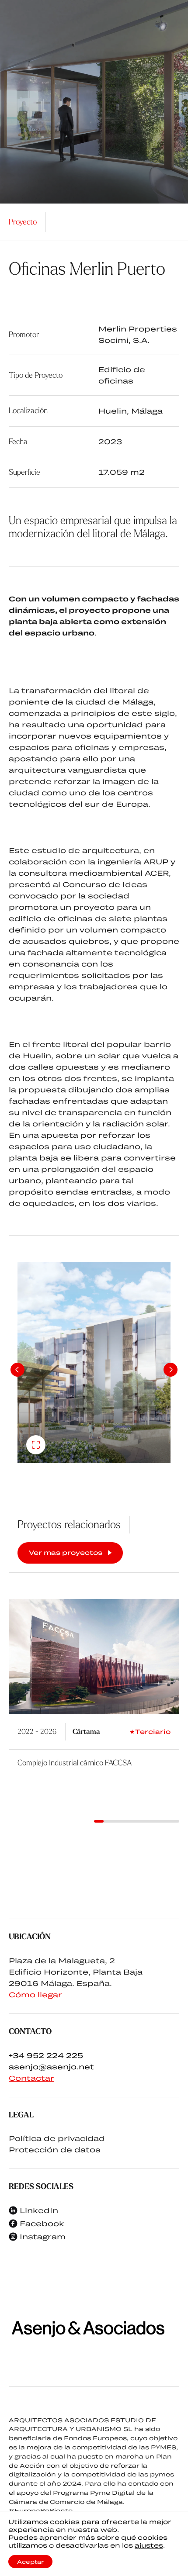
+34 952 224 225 (46, 2055)
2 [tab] (108, 1821)
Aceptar (30, 2562)
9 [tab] (174, 1821)
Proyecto (23, 222)
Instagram (43, 2236)
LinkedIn (39, 2210)
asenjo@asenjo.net (51, 2067)
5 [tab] (137, 1821)
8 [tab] (165, 1821)
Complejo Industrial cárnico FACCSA (75, 1763)
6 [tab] (146, 1821)
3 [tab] (118, 1821)
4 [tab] (127, 1821)
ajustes (149, 2545)
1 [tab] (99, 1821)
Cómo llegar (35, 1994)
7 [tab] (156, 1821)
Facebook (42, 2223)
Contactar (31, 2078)
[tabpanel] (94, 1362)
